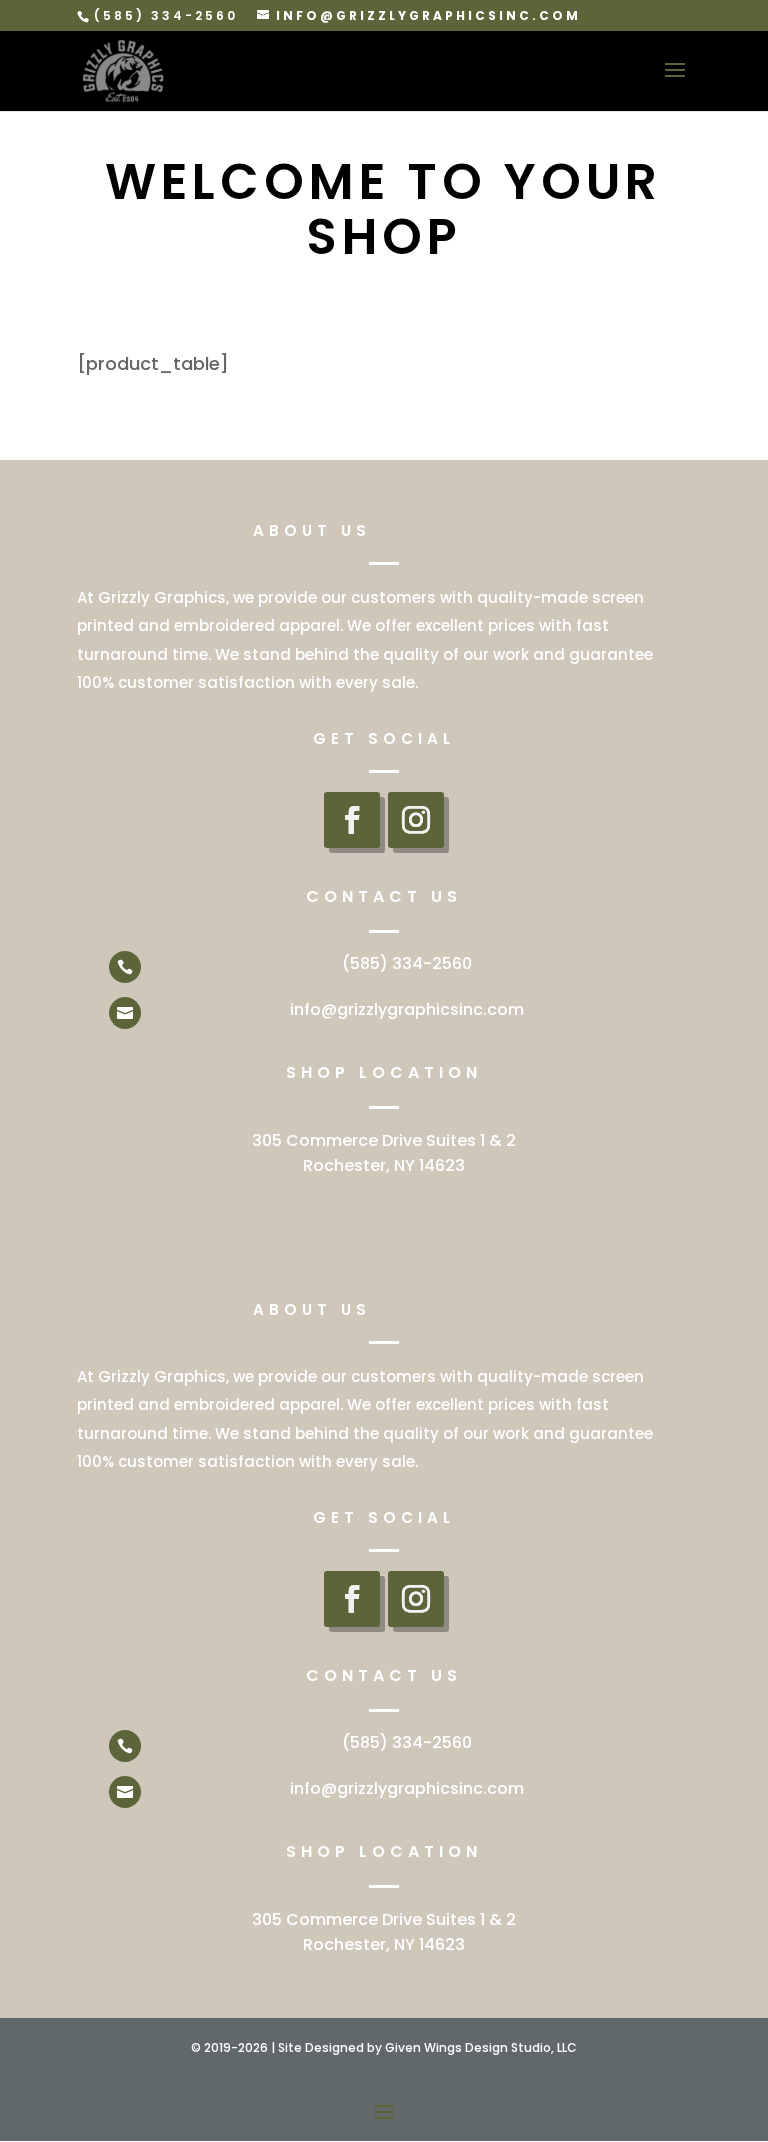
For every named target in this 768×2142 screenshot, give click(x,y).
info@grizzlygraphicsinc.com (407, 1009)
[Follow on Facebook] (352, 820)
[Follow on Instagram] (416, 820)
